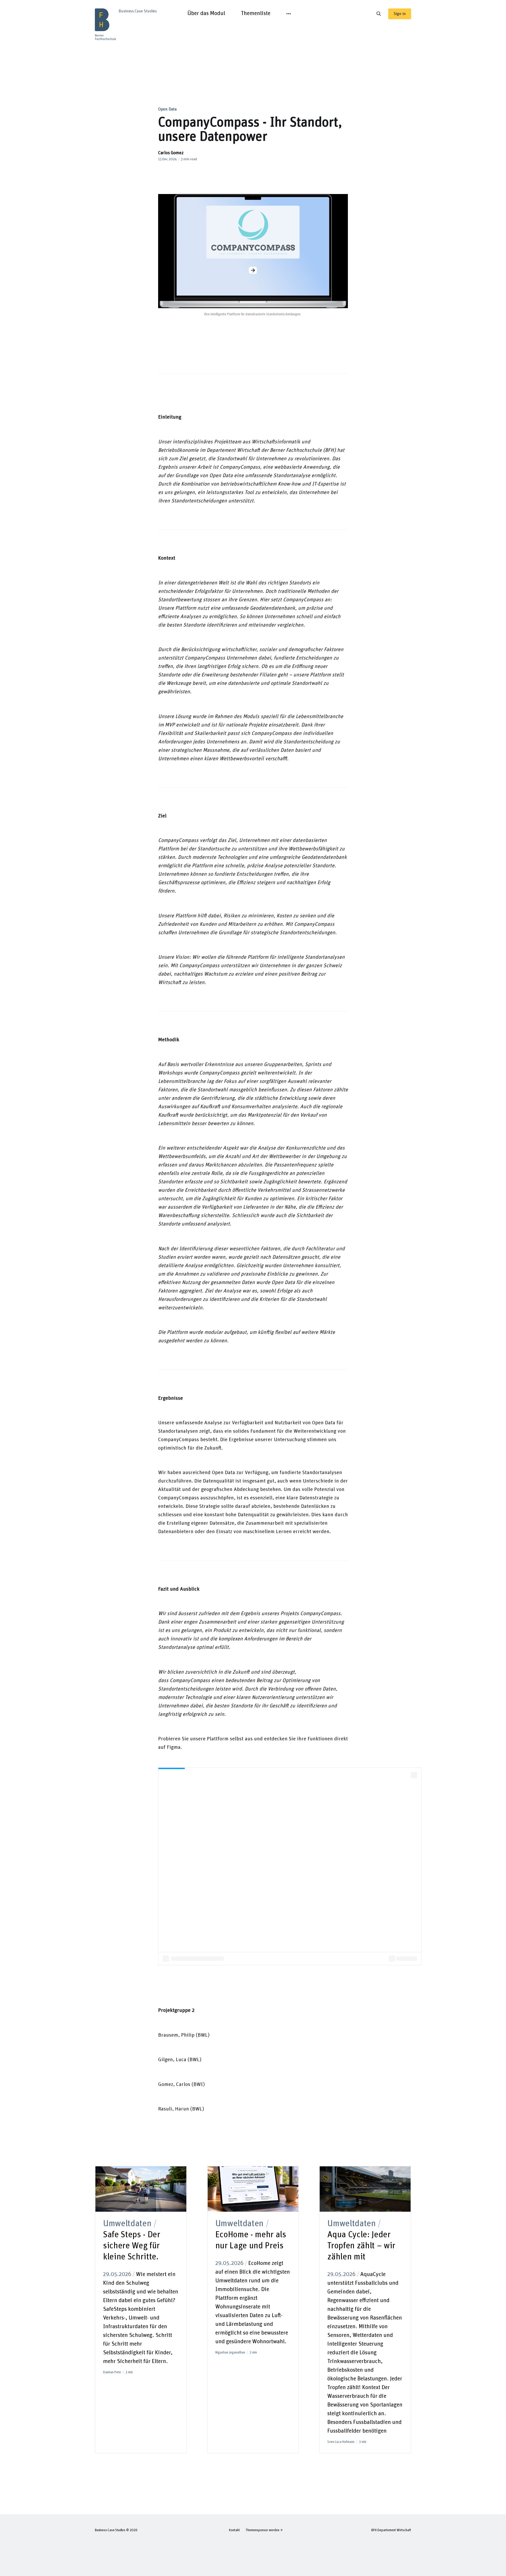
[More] (289, 14)
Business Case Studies (110, 2530)
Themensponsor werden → (264, 2530)
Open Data (167, 109)
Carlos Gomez (171, 153)
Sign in (400, 14)
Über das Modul (206, 13)
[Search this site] (379, 14)
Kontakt (234, 2530)
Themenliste (256, 13)
